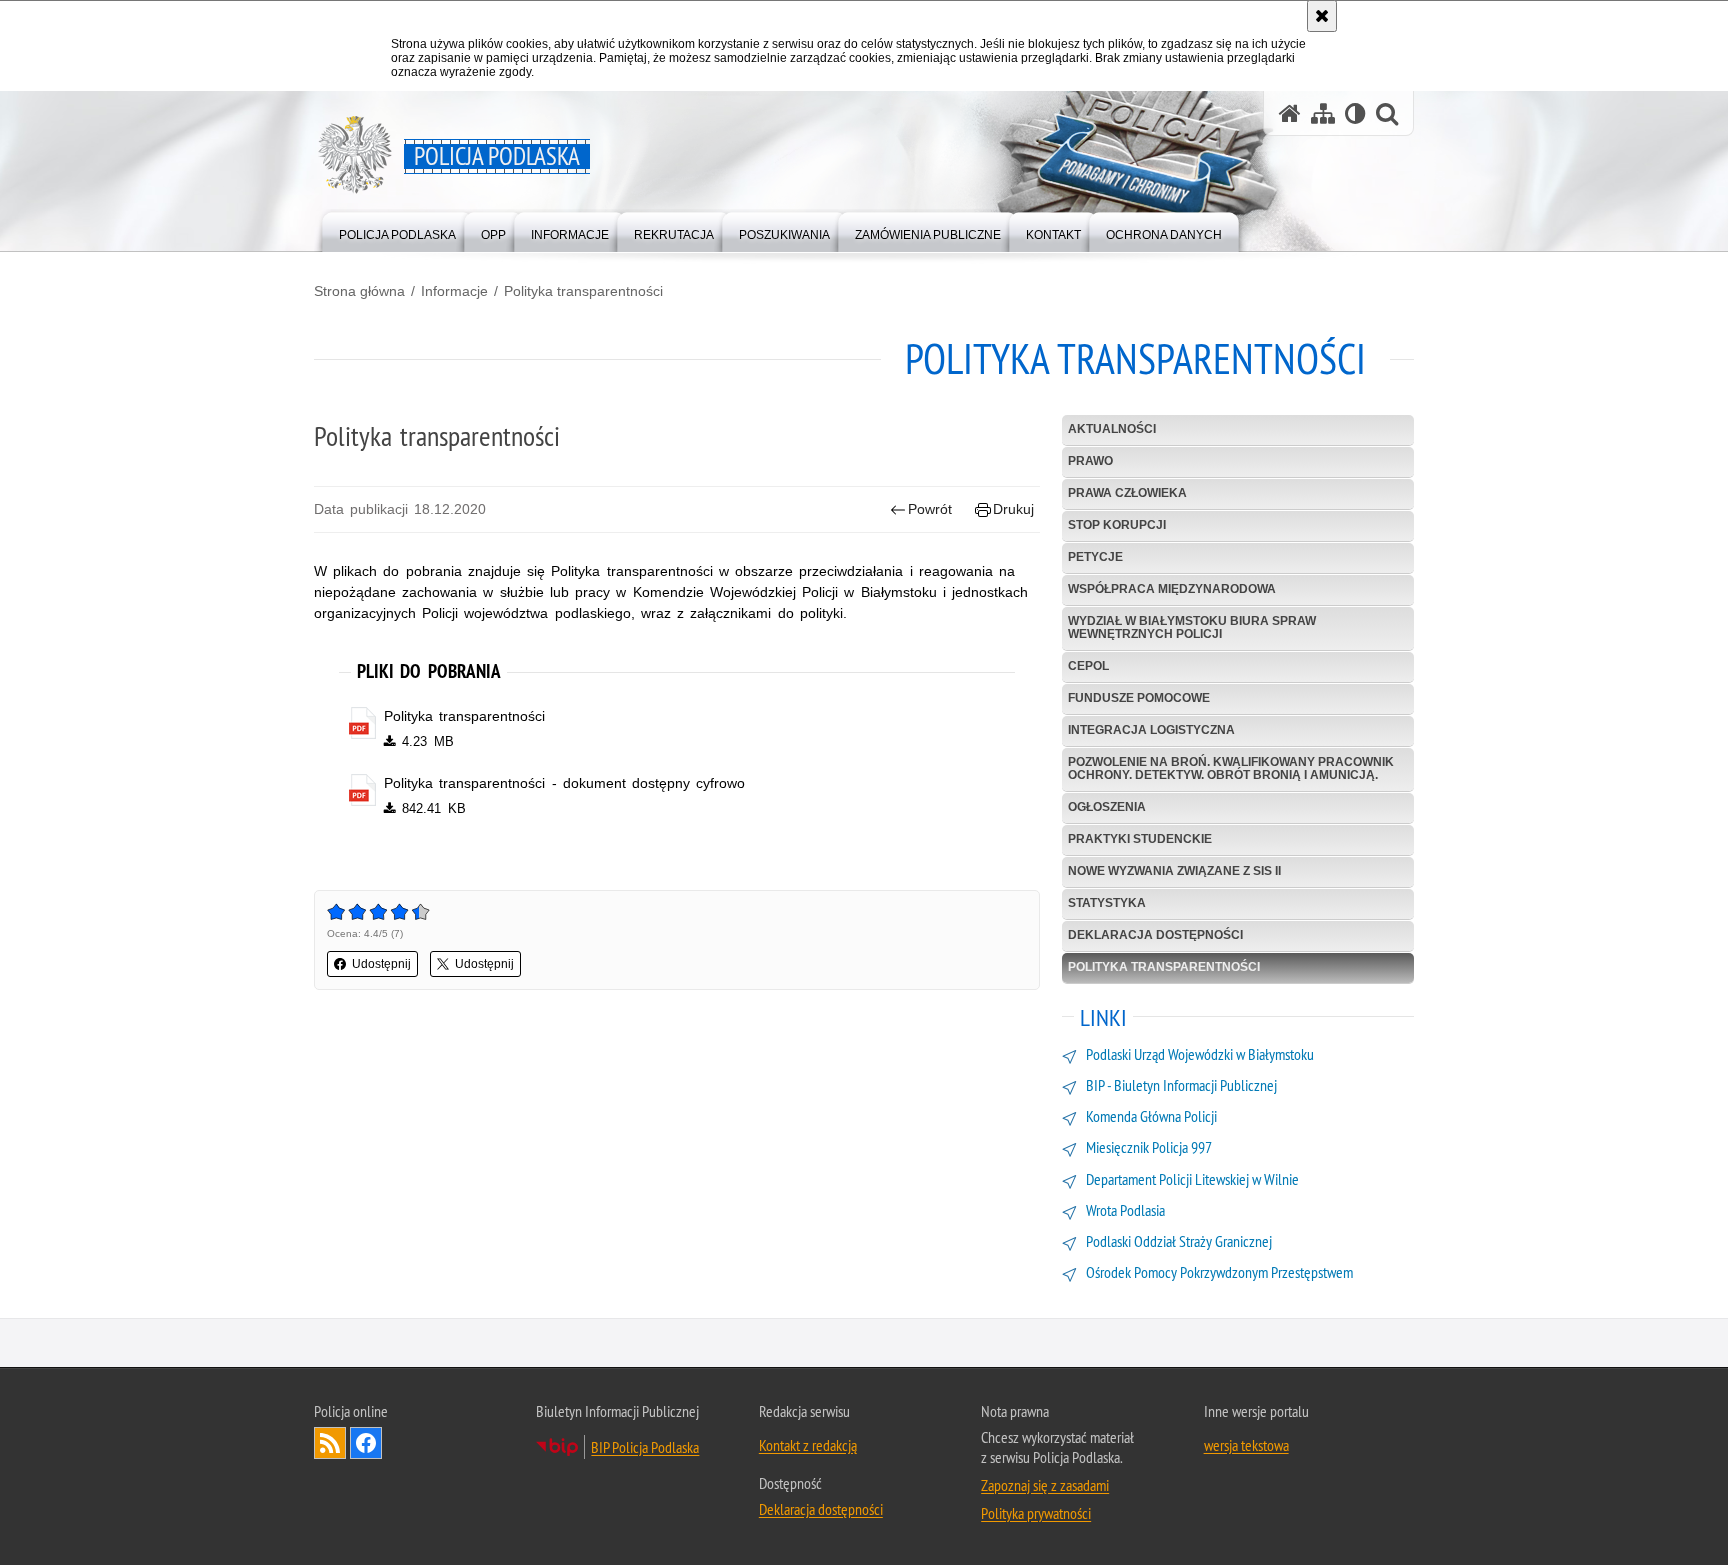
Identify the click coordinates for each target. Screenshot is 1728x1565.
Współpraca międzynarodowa (1172, 589)
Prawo (1090, 461)
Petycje (1095, 557)
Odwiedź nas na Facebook (366, 1443)
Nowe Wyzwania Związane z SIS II (1174, 871)
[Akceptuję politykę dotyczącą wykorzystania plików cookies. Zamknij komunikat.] (1322, 16)
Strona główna (359, 291)
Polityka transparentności (583, 291)
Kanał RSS (330, 1443)
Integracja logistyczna (1151, 730)
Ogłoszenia (1107, 807)
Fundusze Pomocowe (1139, 698)
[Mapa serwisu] (1323, 113)
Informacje (454, 291)
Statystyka (1107, 903)
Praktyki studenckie (1140, 839)
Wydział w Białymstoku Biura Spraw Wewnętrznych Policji (1192, 627)
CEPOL (1088, 666)
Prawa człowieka (1127, 493)
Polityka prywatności (1036, 1513)
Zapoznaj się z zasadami (1045, 1485)
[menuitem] (397, 230)
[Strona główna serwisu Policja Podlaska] (1290, 113)
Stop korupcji (1117, 525)
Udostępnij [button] (381, 964)
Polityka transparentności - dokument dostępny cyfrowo (564, 783)
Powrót (930, 509)
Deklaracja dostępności (1155, 935)
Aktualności (1112, 429)
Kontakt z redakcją (808, 1445)
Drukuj (1013, 509)
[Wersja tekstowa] (1355, 113)
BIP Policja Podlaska (645, 1447)
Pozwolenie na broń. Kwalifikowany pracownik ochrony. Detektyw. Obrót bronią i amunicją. (1231, 768)
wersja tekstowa (1246, 1445)
